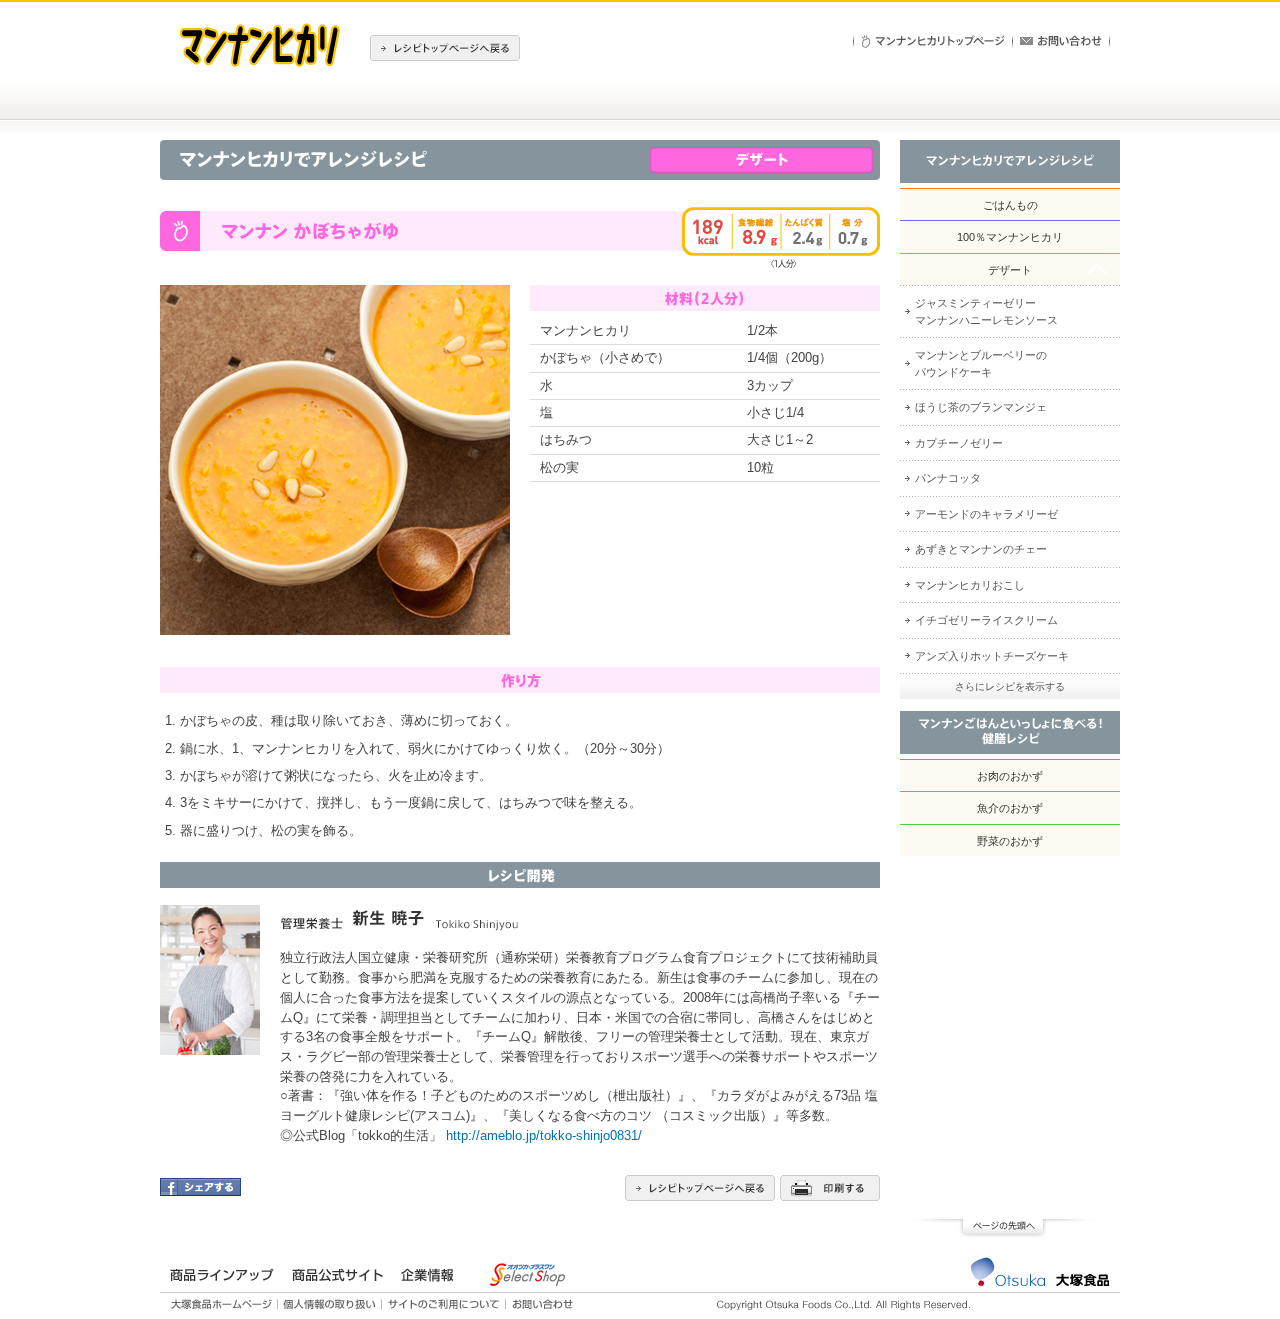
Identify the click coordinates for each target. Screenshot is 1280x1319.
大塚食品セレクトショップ (527, 1274)
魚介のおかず (1010, 808)
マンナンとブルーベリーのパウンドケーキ (981, 363)
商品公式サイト (337, 1275)
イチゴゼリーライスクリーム (986, 620)
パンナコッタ (948, 478)
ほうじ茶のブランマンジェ (981, 407)
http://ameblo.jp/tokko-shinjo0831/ (544, 1135)
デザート (1010, 270)
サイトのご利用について (444, 1304)
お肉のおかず (1010, 776)
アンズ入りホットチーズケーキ (992, 656)
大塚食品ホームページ (224, 1304)
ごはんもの (1010, 205)
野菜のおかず (1010, 841)
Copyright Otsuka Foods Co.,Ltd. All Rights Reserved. (843, 1305)
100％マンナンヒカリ (1010, 237)
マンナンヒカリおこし (970, 585)
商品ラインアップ (222, 1275)
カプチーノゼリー (959, 443)
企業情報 (427, 1275)
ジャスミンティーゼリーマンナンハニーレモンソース (986, 311)
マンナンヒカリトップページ (933, 41)
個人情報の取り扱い (330, 1304)
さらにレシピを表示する (1010, 686)
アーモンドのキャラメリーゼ (986, 514)
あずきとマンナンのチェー (981, 549)
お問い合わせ (1061, 41)
